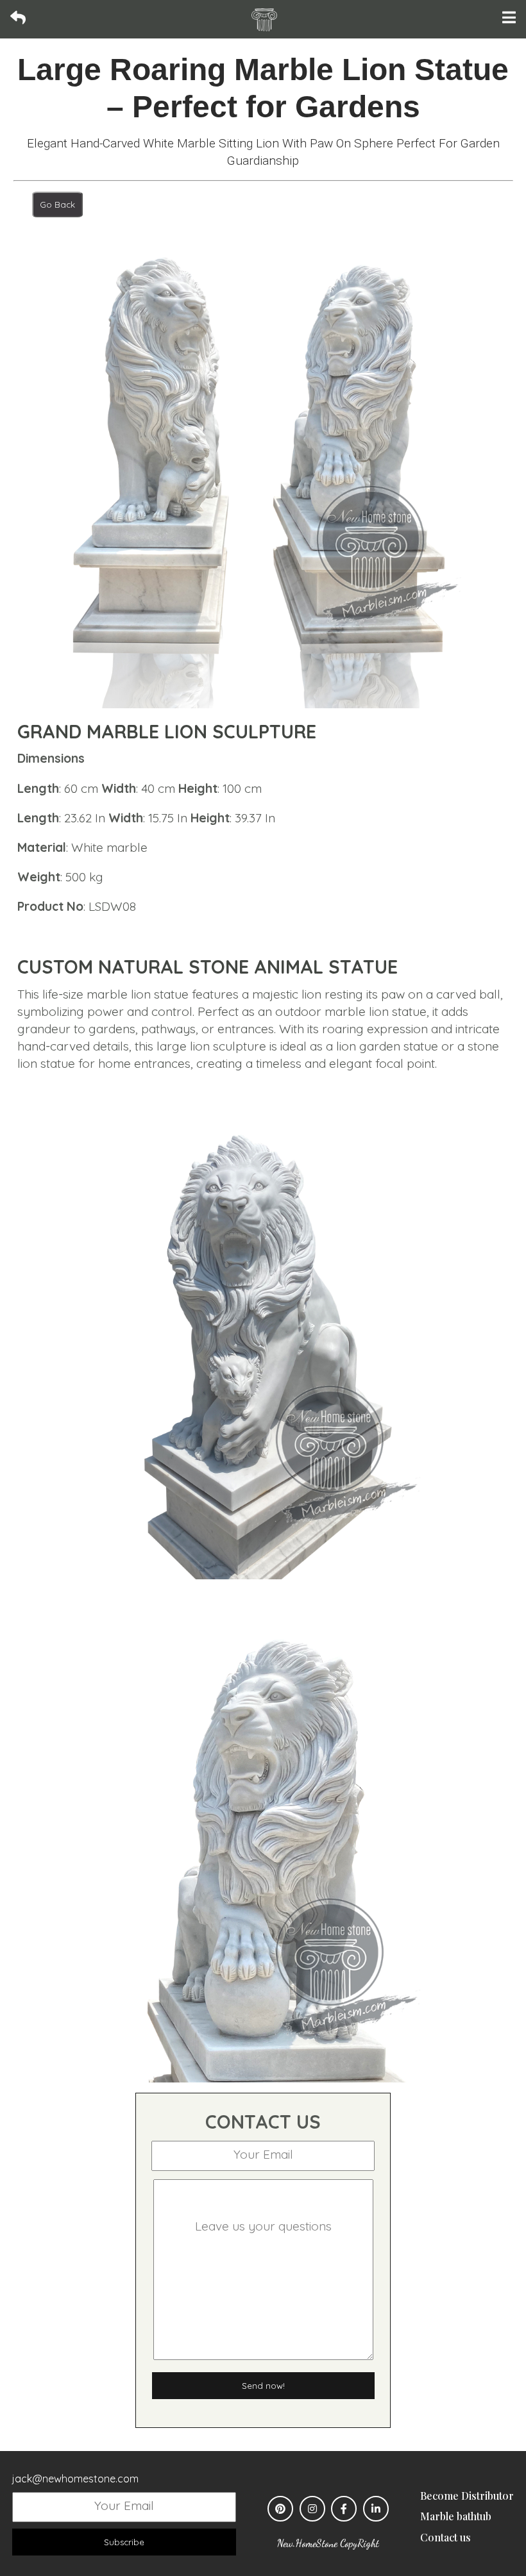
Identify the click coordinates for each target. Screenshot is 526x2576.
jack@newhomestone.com (75, 2479)
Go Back (57, 204)
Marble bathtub (456, 2516)
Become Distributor (467, 2496)
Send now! (263, 2386)
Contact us (445, 2537)
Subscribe (124, 2542)
